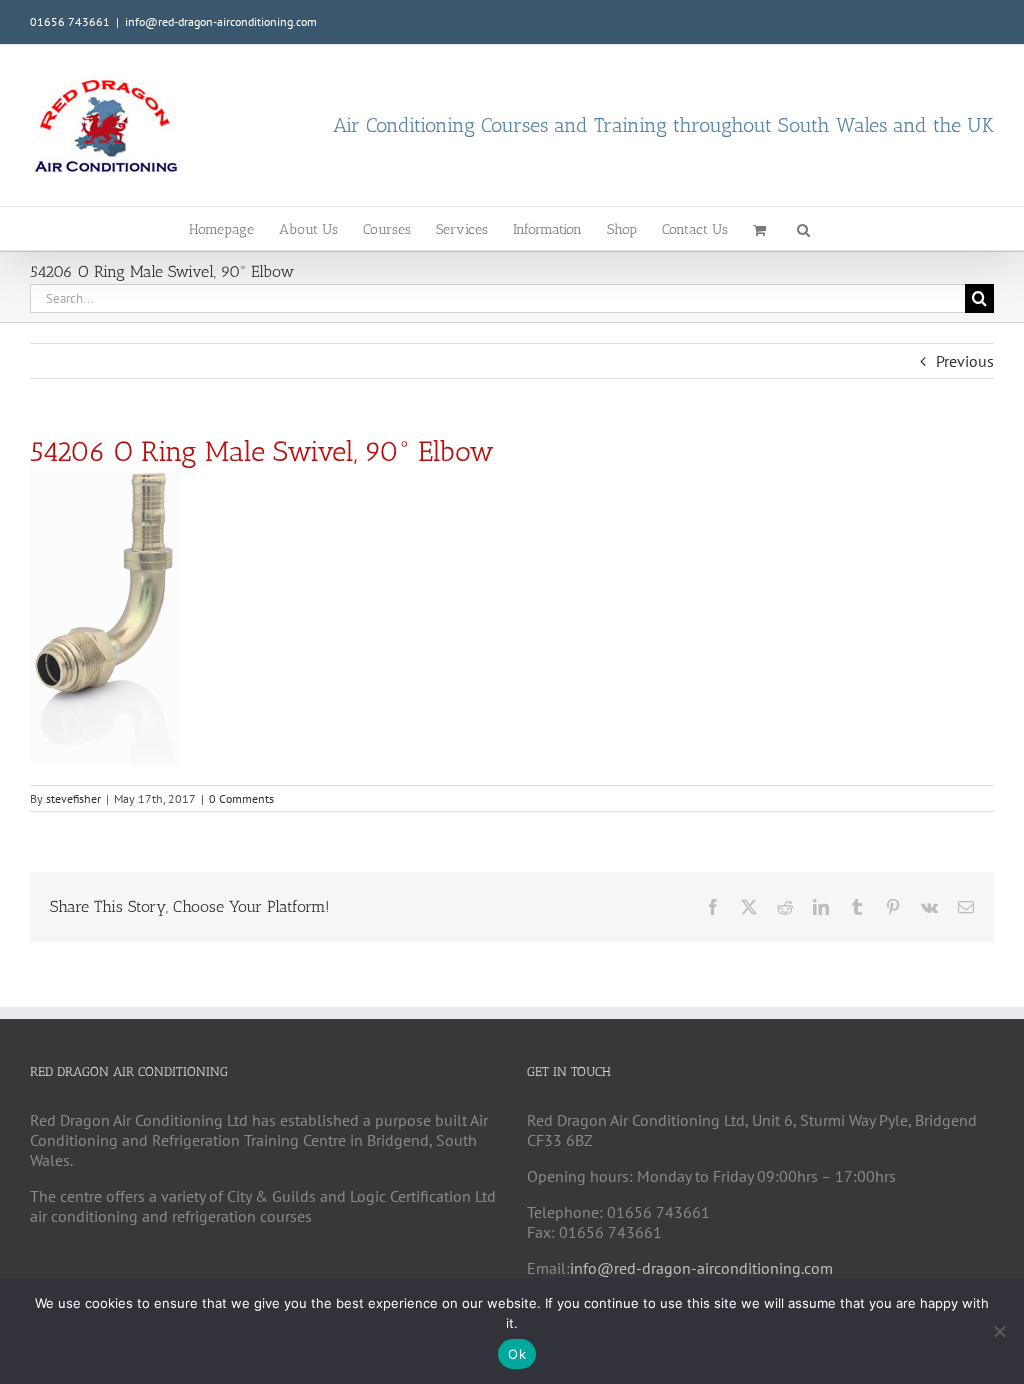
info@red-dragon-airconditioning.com (221, 21)
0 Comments (241, 798)
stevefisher (73, 798)
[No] (999, 1331)
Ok (517, 1354)
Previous (965, 361)
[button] (803, 228)
